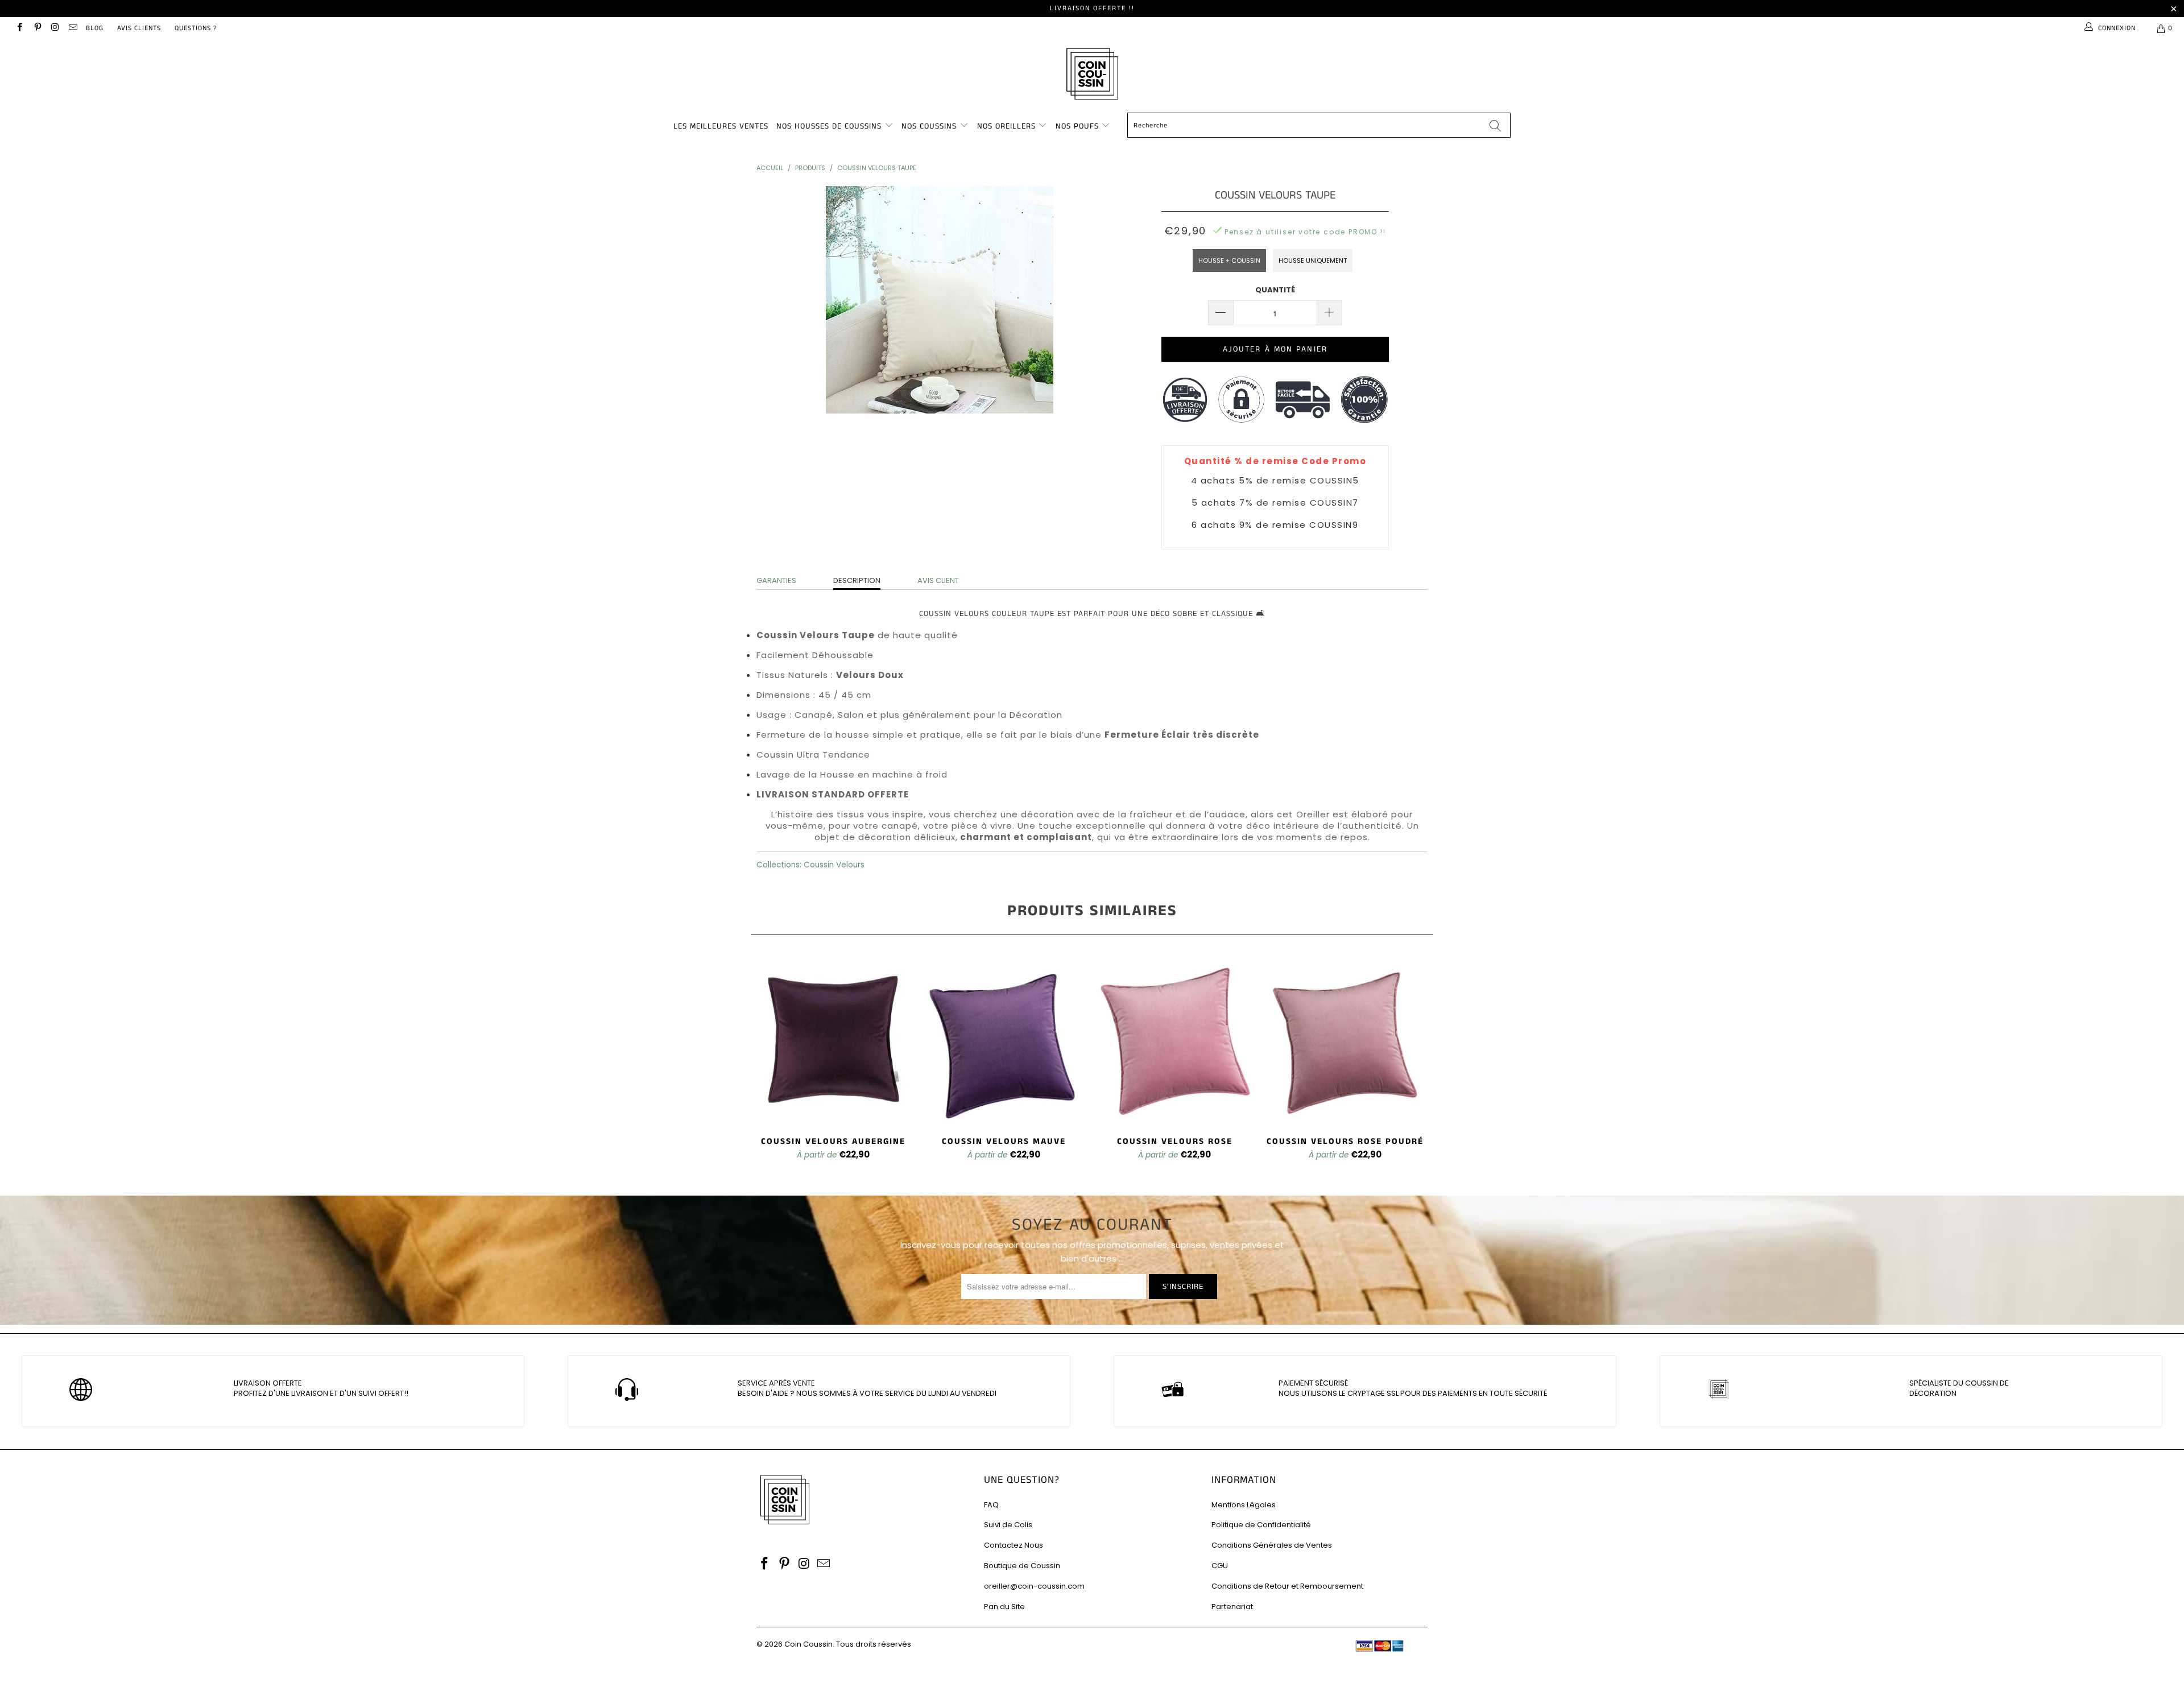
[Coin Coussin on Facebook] (19, 28)
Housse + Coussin (1229, 261)
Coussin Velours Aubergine (833, 1040)
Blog (95, 28)
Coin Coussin (808, 1644)
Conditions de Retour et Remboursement (1287, 1586)
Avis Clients (139, 28)
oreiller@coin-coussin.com (1034, 1586)
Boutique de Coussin (1022, 1566)
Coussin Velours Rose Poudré (1345, 1040)
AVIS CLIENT (938, 580)
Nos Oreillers (1006, 126)
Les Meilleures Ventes (721, 126)
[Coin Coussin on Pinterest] (37, 28)
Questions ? (196, 28)
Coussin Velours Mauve (1004, 1040)
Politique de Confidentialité (1261, 1525)
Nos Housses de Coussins (829, 126)
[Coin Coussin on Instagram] (55, 28)
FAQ (991, 1505)
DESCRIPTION (857, 580)
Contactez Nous (1014, 1545)
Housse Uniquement (1313, 261)
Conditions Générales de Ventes (1272, 1545)
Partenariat (1232, 1607)
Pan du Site (1004, 1607)
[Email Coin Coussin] (73, 28)
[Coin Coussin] (1092, 75)
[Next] (1417, 1065)
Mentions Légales (1244, 1505)
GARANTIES (776, 580)
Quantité (1275, 290)
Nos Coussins (929, 126)
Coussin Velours (834, 865)
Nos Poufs (1077, 126)
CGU (1220, 1566)
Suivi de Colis (1008, 1525)
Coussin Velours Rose (1174, 1040)
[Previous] (767, 1065)
